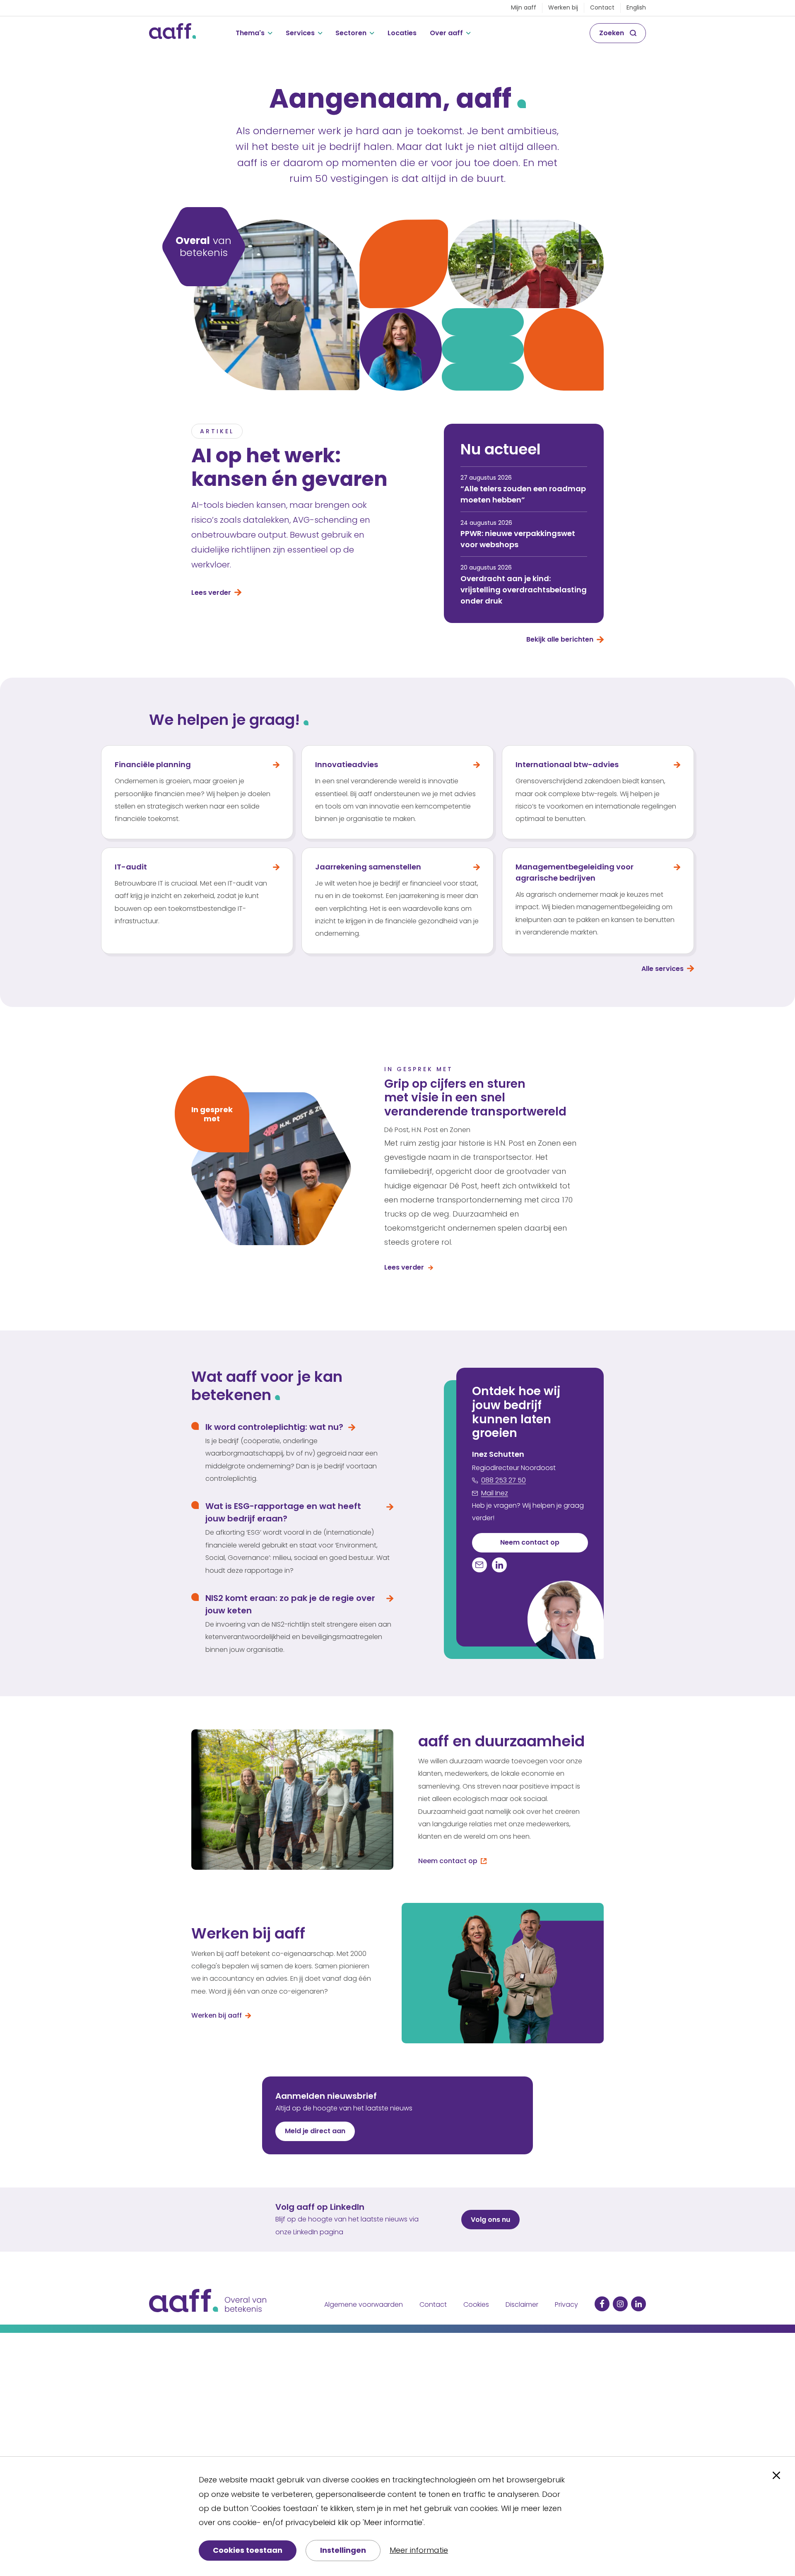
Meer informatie (419, 2550)
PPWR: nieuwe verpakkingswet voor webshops (518, 539)
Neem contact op (530, 1542)
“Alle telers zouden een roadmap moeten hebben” (523, 494)
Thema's (250, 33)
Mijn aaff (524, 7)
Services (300, 33)
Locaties (402, 33)
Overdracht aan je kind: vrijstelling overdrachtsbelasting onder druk (524, 590)
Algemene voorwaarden (364, 2304)
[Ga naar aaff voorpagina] (172, 33)
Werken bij (563, 7)
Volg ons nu (490, 2220)
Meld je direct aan (315, 2131)
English (636, 7)
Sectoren (351, 33)
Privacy (566, 2304)
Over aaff (446, 33)
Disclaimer (522, 2304)
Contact (602, 7)
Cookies (476, 2304)
